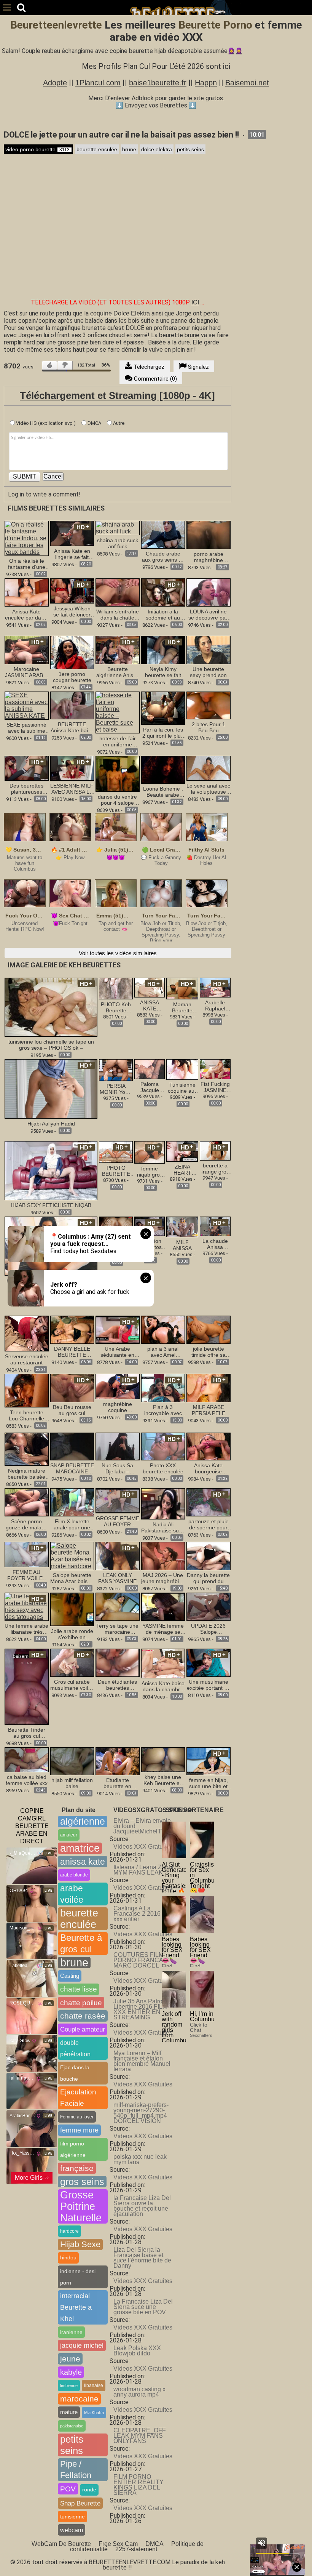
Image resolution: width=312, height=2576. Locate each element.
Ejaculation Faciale (78, 2098)
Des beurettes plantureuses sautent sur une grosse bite (26, 789)
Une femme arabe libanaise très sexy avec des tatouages (26, 1629)
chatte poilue (81, 2003)
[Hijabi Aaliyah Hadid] (51, 1088)
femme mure (79, 2130)
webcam (72, 2530)
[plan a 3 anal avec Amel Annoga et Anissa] (163, 1329)
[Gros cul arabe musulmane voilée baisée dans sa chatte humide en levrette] (72, 1662)
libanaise (94, 2385)
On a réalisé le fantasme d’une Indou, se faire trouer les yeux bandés (27, 564)
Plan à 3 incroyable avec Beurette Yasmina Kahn (163, 1410)
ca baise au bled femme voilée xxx (27, 1780)
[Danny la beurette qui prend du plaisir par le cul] (209, 1555)
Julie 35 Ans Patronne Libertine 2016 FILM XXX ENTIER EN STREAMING (143, 2009)
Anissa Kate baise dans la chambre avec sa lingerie (163, 1686)
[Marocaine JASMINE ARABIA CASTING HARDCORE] (27, 649)
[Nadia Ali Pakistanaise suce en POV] (163, 1503)
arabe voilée (72, 1894)
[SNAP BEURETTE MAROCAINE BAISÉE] (72, 1446)
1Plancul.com (98, 83)
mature (69, 2412)
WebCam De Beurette (61, 2544)
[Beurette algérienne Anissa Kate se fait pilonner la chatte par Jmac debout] (118, 649)
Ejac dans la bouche (75, 2073)
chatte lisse (79, 1989)
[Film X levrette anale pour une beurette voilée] (72, 1502)
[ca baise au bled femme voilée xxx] (27, 1760)
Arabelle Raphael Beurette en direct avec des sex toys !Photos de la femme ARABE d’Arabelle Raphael (215, 1005)
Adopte (55, 83)
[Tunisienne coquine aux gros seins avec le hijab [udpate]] (182, 1069)
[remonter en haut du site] (291, 2555)
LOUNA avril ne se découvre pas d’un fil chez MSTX (208, 615)
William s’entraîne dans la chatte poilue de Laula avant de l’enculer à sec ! (118, 615)
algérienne (83, 1821)
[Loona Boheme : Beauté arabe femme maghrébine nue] (163, 769)
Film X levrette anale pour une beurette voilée (72, 1524)
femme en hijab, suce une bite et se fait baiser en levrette (209, 1783)
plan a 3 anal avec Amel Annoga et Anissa (163, 1352)
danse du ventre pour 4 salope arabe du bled (117, 800)
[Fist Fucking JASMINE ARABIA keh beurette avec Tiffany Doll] (215, 1069)
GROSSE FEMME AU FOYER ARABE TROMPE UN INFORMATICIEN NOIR (118, 1521)
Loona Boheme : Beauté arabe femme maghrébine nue (163, 792)
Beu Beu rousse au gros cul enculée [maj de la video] (72, 1410)
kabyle (71, 2372)
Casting (70, 1976)
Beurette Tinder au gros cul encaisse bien (27, 1733)
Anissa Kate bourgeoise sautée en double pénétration (209, 1468)
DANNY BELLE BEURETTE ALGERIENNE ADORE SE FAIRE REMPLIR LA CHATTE (72, 1352)
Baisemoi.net (247, 83)
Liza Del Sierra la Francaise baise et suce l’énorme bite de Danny (142, 2258)
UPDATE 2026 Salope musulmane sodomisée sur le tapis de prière (209, 1629)
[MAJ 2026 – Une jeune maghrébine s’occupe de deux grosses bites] (163, 1555)
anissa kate (83, 1862)
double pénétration (75, 2048)
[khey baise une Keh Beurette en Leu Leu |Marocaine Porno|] (163, 1760)
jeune (70, 2359)
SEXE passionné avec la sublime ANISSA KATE (26, 728)
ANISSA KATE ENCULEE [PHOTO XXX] (150, 1005)
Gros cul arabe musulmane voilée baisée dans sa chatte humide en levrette (72, 1685)
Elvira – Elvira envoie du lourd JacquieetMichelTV (142, 1826)
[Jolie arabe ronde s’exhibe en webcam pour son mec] (72, 1609)
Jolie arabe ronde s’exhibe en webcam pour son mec (72, 1634)
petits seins (190, 149)
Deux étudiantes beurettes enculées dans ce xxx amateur (117, 1685)
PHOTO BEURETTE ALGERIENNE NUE (116, 1171)
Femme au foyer (77, 2117)
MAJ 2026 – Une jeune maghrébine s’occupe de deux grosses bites (163, 1578)
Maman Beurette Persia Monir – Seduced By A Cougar (182, 1007)
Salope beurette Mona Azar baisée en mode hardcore (72, 1578)
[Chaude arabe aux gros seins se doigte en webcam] (163, 534)
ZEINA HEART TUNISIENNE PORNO (182, 1170)
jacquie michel (82, 2345)
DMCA (94, 423)
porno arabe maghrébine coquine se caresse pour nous (208, 557)
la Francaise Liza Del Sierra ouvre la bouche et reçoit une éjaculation (142, 2206)
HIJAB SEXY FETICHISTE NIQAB (51, 1205)
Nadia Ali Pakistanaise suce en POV (163, 1527)
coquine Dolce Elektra (120, 313)
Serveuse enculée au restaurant (27, 1359)
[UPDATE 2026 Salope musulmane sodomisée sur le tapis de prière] (209, 1606)
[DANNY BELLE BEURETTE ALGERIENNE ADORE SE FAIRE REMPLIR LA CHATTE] (72, 1329)
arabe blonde (74, 1875)
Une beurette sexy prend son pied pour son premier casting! (209, 672)
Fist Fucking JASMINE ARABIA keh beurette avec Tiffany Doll (215, 1087)
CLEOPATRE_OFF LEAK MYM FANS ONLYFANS (140, 2436)
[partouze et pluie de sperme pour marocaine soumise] (209, 1502)
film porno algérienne (73, 2149)
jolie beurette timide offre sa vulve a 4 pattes (209, 1352)
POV (68, 2489)
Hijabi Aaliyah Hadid (51, 1124)
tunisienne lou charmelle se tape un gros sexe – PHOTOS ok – (51, 1045)
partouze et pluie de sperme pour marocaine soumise (209, 1524)
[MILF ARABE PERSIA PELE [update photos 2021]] (209, 1388)
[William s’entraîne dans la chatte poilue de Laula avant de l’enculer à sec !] (118, 592)
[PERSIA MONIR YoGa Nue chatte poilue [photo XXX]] (116, 1070)
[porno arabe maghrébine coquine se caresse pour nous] (209, 534)
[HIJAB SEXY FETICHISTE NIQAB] (51, 1170)
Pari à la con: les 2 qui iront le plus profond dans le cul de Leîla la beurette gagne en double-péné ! (163, 733)
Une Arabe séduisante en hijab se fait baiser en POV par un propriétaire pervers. (117, 1352)
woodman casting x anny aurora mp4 (139, 2392)
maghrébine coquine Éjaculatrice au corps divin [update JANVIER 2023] (118, 1407)
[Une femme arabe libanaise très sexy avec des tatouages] (27, 1606)
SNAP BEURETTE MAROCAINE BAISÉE (72, 1468)
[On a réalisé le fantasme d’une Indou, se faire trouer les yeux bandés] (27, 538)
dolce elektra (157, 149)
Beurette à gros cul (81, 1943)
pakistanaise (72, 2426)
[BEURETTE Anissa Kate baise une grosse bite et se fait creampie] (72, 705)
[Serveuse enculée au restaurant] (27, 1333)
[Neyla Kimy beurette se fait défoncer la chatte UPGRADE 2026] (163, 649)
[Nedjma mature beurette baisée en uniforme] (27, 1448)
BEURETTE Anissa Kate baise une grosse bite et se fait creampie (72, 727)
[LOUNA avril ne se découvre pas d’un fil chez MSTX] (209, 592)
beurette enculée (97, 149)
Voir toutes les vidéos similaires (118, 953)
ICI (195, 302)
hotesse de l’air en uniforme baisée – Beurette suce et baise (118, 741)
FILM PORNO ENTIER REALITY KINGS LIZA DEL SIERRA (138, 2485)
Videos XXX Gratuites (143, 1847)
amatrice (80, 1848)
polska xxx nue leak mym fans (140, 2159)
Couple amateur (83, 2029)
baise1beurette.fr (158, 83)
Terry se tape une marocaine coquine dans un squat (117, 1629)
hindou (68, 2258)
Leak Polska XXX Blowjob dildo (137, 2351)
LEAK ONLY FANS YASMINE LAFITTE (117, 1578)
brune (129, 149)
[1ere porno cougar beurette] (72, 652)
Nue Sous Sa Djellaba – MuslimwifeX (117, 1468)
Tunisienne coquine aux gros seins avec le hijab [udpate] (182, 1088)
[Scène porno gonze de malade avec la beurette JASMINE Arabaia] (27, 1502)
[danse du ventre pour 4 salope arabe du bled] (118, 773)
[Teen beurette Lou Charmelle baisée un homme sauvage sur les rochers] (27, 1390)
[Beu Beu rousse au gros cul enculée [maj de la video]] (72, 1388)
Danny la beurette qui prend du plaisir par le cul (208, 1578)
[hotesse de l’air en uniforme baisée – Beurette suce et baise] (118, 712)
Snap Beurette (80, 2503)
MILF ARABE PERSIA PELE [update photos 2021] (208, 1410)
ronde (89, 2490)
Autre (118, 423)
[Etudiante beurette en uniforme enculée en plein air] (118, 1761)
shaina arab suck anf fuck (118, 543)
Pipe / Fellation (76, 2470)
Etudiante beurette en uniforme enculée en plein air (118, 1783)
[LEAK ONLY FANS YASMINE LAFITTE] (118, 1555)
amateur (69, 1835)
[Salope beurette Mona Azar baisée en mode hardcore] (72, 1555)
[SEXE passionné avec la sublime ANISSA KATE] (27, 705)
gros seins (82, 2182)
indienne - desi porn (78, 2277)
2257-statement (136, 2549)
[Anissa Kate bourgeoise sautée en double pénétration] (209, 1446)
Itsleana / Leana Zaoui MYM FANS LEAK (143, 1870)
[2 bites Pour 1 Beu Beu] (209, 705)
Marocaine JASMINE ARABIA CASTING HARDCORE (26, 672)
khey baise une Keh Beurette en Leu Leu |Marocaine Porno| (163, 1780)
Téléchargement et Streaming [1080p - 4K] (117, 395)
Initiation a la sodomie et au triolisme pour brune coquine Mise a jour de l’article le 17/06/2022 (163, 615)
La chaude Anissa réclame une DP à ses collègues (215, 1244)
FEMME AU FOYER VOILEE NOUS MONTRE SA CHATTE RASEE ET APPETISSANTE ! (27, 1575)
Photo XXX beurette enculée (163, 1468)
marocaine (79, 2399)
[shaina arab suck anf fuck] (118, 528)
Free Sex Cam (118, 2544)
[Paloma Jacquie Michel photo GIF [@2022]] (150, 1069)
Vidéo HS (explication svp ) (45, 423)
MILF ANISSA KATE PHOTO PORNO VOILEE (182, 1245)
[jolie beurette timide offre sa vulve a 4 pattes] (209, 1329)
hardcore (69, 2231)
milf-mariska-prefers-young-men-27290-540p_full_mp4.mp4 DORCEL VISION (141, 2113)
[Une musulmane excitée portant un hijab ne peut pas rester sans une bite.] (209, 1662)
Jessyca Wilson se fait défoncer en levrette (72, 612)
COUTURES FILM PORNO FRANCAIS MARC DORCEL (141, 1960)
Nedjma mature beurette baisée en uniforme (26, 1474)
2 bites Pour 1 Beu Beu (209, 727)
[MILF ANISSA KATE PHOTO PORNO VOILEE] (182, 1226)
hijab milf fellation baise (72, 1783)
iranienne (71, 2332)
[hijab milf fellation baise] (72, 1761)
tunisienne (72, 2517)
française (77, 2168)
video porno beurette (37, 149)
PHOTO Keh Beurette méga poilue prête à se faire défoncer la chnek (116, 1007)
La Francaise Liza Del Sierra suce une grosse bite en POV (143, 2307)
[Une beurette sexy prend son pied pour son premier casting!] (209, 649)
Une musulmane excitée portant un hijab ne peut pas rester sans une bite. (209, 1685)
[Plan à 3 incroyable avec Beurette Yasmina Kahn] (163, 1388)
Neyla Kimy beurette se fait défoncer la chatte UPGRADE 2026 (163, 672)
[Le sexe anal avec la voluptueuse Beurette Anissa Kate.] (209, 768)
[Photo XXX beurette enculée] (163, 1446)
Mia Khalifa (94, 2413)
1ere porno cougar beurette (72, 677)
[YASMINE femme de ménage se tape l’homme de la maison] (163, 1606)
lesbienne (69, 2385)
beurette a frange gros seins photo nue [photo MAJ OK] (215, 1169)
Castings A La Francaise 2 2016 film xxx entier (142, 1914)
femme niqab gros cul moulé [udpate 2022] (150, 1172)
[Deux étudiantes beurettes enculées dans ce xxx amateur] (118, 1662)
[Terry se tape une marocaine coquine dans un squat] (118, 1606)
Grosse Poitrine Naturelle (81, 2206)
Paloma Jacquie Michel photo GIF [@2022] (150, 1087)
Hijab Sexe (80, 2244)
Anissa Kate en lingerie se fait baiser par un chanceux (72, 554)
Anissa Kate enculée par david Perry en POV (26, 615)
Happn (206, 83)
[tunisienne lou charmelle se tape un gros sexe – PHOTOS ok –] (51, 1007)
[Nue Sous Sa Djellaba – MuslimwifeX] (118, 1446)
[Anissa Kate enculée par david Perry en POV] (27, 592)
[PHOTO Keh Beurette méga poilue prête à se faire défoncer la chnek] (116, 988)
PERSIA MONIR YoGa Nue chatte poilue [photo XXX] (116, 1089)
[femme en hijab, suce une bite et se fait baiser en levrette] (209, 1761)
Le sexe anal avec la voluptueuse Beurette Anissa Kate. (208, 789)
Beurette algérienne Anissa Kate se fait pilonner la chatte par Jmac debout (118, 672)
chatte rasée (83, 2016)
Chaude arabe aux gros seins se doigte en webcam (163, 557)
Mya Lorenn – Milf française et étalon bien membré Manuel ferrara (142, 2061)
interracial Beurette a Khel (76, 2307)
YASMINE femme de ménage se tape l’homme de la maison (163, 1629)
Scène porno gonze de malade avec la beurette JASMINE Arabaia (27, 1524)
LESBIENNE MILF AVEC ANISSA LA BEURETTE (72, 789)
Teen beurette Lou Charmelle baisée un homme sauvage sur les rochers (27, 1415)
